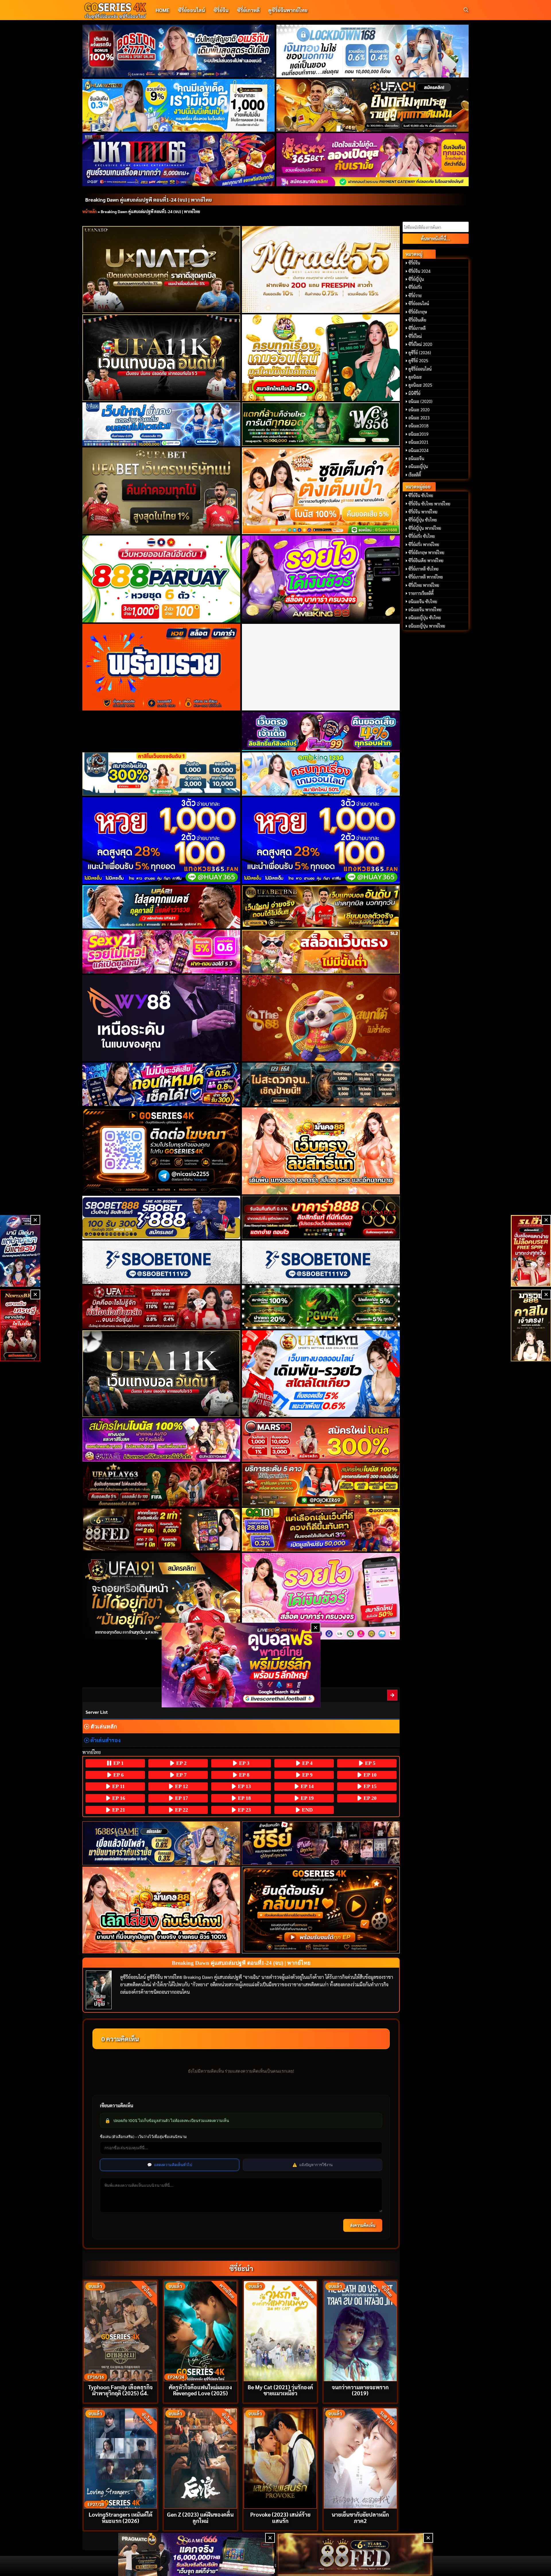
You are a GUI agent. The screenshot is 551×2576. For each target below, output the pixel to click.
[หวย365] (161, 840)
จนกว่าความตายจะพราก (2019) (360, 2390)
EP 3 (244, 1763)
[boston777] (179, 51)
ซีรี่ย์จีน (221, 10)
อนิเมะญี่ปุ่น (418, 466)
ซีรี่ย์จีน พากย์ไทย (423, 512)
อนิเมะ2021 (418, 442)
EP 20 (369, 1798)
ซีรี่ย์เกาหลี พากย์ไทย (426, 577)
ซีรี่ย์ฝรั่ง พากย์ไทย (424, 544)
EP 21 (118, 1810)
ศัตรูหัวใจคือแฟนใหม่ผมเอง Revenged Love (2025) (200, 2390)
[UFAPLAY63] (161, 1485)
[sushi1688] (321, 491)
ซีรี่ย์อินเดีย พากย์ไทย (426, 560)
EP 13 (244, 1786)
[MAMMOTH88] (161, 774)
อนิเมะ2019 (418, 434)
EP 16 (118, 1798)
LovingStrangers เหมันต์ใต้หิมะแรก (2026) (121, 2517)
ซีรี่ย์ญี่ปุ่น (416, 279)
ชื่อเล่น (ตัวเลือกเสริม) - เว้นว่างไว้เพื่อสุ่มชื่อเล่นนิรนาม (143, 2137)
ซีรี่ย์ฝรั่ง (415, 287)
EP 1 (118, 1763)
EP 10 (369, 1775)
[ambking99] (321, 1596)
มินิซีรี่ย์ (414, 393)
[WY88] (161, 1018)
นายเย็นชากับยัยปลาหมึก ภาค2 (360, 2517)
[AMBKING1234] (321, 358)
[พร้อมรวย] (161, 667)
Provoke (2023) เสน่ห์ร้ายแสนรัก (280, 2517)
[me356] (161, 424)
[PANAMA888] (20, 1251)
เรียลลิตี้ (415, 475)
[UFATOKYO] (321, 1374)
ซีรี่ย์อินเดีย (417, 320)
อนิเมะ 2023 (419, 418)
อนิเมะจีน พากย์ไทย (425, 610)
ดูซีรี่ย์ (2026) (420, 353)
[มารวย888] (531, 1325)
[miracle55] (321, 269)
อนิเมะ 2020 (419, 410)
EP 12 (181, 1786)
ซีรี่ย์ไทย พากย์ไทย (424, 585)
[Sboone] (161, 1262)
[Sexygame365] (373, 159)
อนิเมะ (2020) (420, 401)
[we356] (321, 424)
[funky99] (321, 731)
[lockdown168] (373, 51)
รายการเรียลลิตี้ (421, 593)
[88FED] (161, 1530)
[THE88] (321, 1018)
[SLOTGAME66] (531, 1251)
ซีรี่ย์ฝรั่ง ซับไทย (422, 536)
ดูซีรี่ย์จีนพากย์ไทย (288, 10)
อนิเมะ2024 (418, 450)
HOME (162, 10)
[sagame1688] (161, 1843)
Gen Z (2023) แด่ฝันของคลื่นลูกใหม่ (200, 2517)
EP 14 (306, 1786)
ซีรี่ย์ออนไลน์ (191, 10)
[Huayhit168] (179, 105)
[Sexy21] (161, 952)
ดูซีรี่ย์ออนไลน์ (420, 369)
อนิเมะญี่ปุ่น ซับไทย (425, 618)
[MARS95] (321, 1440)
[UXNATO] (161, 269)
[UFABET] (161, 491)
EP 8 (244, 1775)
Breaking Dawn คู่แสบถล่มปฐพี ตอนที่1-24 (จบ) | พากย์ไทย (149, 199)
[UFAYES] (161, 1307)
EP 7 (181, 1775)
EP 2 (181, 1763)
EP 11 (118, 1786)
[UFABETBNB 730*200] (321, 907)
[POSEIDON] (161, 1084)
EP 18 (244, 1798)
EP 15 (369, 1786)
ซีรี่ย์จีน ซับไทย (421, 495)
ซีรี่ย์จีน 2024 (419, 271)
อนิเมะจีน (416, 458)
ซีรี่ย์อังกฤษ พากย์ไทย (426, 552)
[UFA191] (161, 1596)
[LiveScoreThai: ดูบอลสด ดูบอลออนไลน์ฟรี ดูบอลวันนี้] (241, 1665)
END (307, 1810)
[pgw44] (321, 1307)
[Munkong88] (321, 1151)
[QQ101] (321, 1530)
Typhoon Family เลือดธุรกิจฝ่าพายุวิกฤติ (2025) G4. (120, 2390)
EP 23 (244, 1810)
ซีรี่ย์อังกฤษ (418, 312)
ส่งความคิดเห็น (363, 2225)
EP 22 (181, 1810)
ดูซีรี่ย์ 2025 (418, 361)
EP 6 (118, 1775)
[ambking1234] (321, 774)
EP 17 (181, 1798)
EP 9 (307, 1775)
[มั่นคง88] (161, 1910)
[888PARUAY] (161, 579)
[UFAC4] (373, 105)
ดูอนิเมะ (415, 377)
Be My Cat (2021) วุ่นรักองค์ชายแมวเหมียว (280, 2390)
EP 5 (369, 1763)
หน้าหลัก (90, 211)
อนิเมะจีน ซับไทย (423, 601)
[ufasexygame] (161, 1440)
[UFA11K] (161, 358)
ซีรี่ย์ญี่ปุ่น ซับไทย (423, 520)
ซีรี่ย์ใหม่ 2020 (420, 344)
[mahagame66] (179, 159)
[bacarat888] (321, 1217)
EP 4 (307, 1763)
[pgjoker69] (321, 1485)
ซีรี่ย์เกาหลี (248, 10)
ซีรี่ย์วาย (415, 295)
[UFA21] (161, 907)
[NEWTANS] (20, 1325)
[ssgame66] (197, 2554)
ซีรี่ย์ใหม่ (415, 336)
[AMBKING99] (321, 579)
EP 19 (306, 1798)
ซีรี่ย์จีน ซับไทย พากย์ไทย (429, 504)
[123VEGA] (321, 1084)
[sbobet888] (161, 1217)
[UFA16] (161, 1374)
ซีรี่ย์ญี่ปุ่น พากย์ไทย (425, 528)
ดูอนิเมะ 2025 (420, 385)
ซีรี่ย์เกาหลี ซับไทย (423, 569)
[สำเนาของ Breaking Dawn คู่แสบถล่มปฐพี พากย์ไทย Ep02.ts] (393, 1695)
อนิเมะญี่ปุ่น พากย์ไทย (427, 626)
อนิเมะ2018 (418, 426)
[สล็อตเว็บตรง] (321, 952)
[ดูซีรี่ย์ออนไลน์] (321, 1843)
